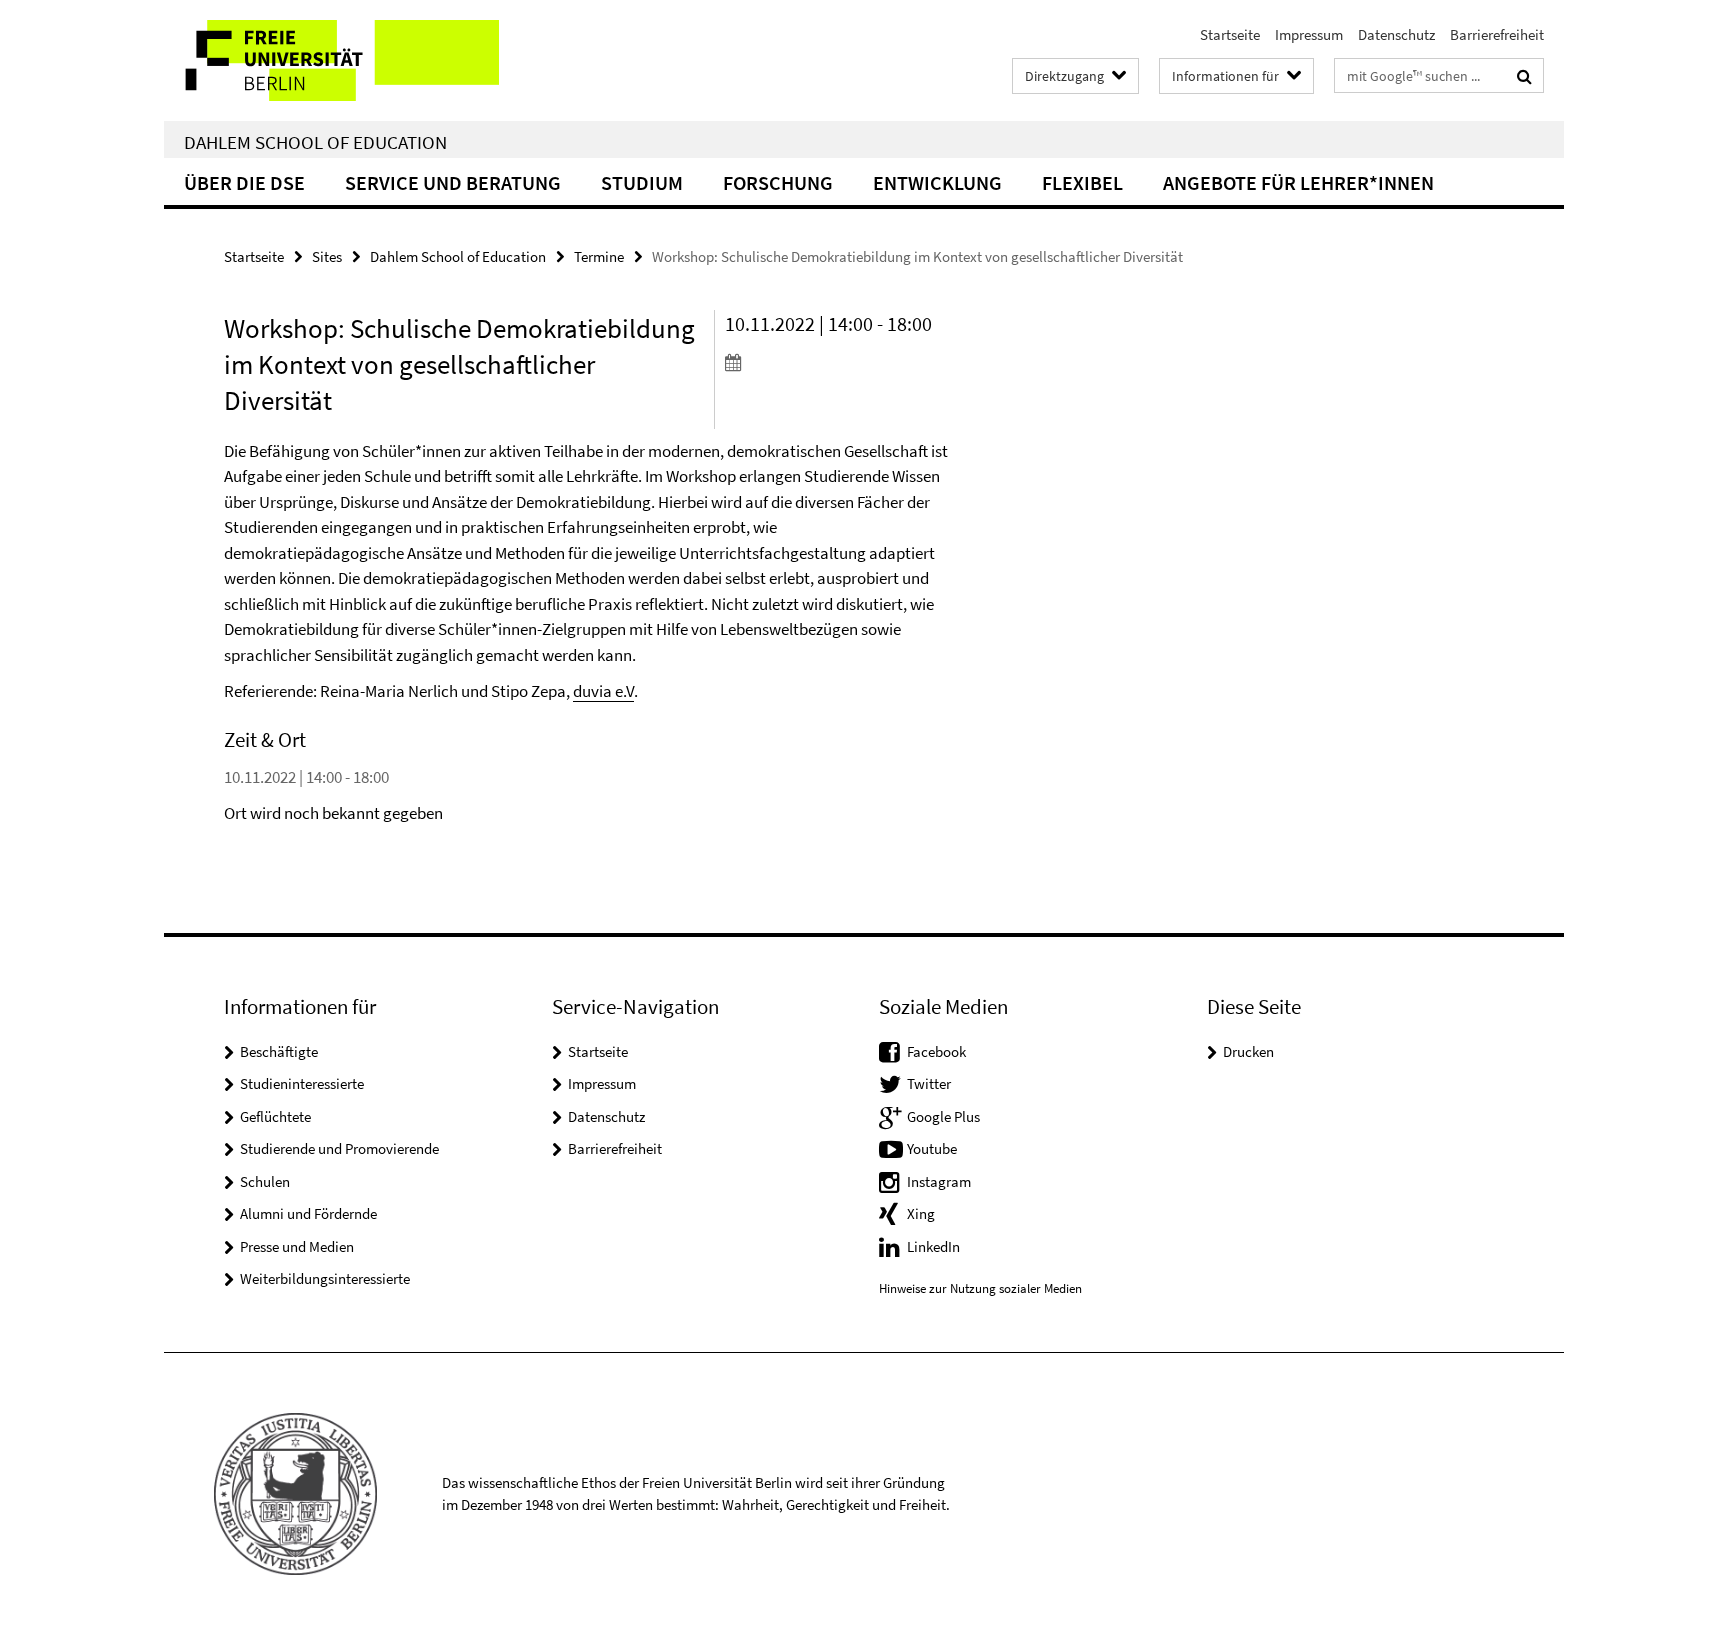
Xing (921, 1213)
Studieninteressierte (302, 1083)
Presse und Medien (297, 1246)
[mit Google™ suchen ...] (1524, 76)
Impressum (1309, 34)
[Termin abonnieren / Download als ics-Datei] (841, 362)
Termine (599, 256)
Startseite (1230, 34)
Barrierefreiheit (1497, 34)
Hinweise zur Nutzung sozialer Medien (980, 1288)
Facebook (936, 1051)
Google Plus (943, 1116)
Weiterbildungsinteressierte (325, 1278)
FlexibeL (1082, 182)
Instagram (939, 1181)
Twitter (929, 1083)
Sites (327, 256)
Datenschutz (1396, 34)
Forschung (778, 182)
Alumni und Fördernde (308, 1213)
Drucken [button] (1248, 1051)
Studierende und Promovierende (339, 1148)
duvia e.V (603, 691)
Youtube (932, 1148)
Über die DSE (244, 182)
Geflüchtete (275, 1116)
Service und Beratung (453, 182)
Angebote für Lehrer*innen (1298, 182)
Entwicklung (937, 182)
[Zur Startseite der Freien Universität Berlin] (331, 60)
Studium (642, 182)
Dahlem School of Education (315, 142)
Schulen (265, 1181)
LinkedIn (933, 1246)
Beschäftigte (279, 1051)
